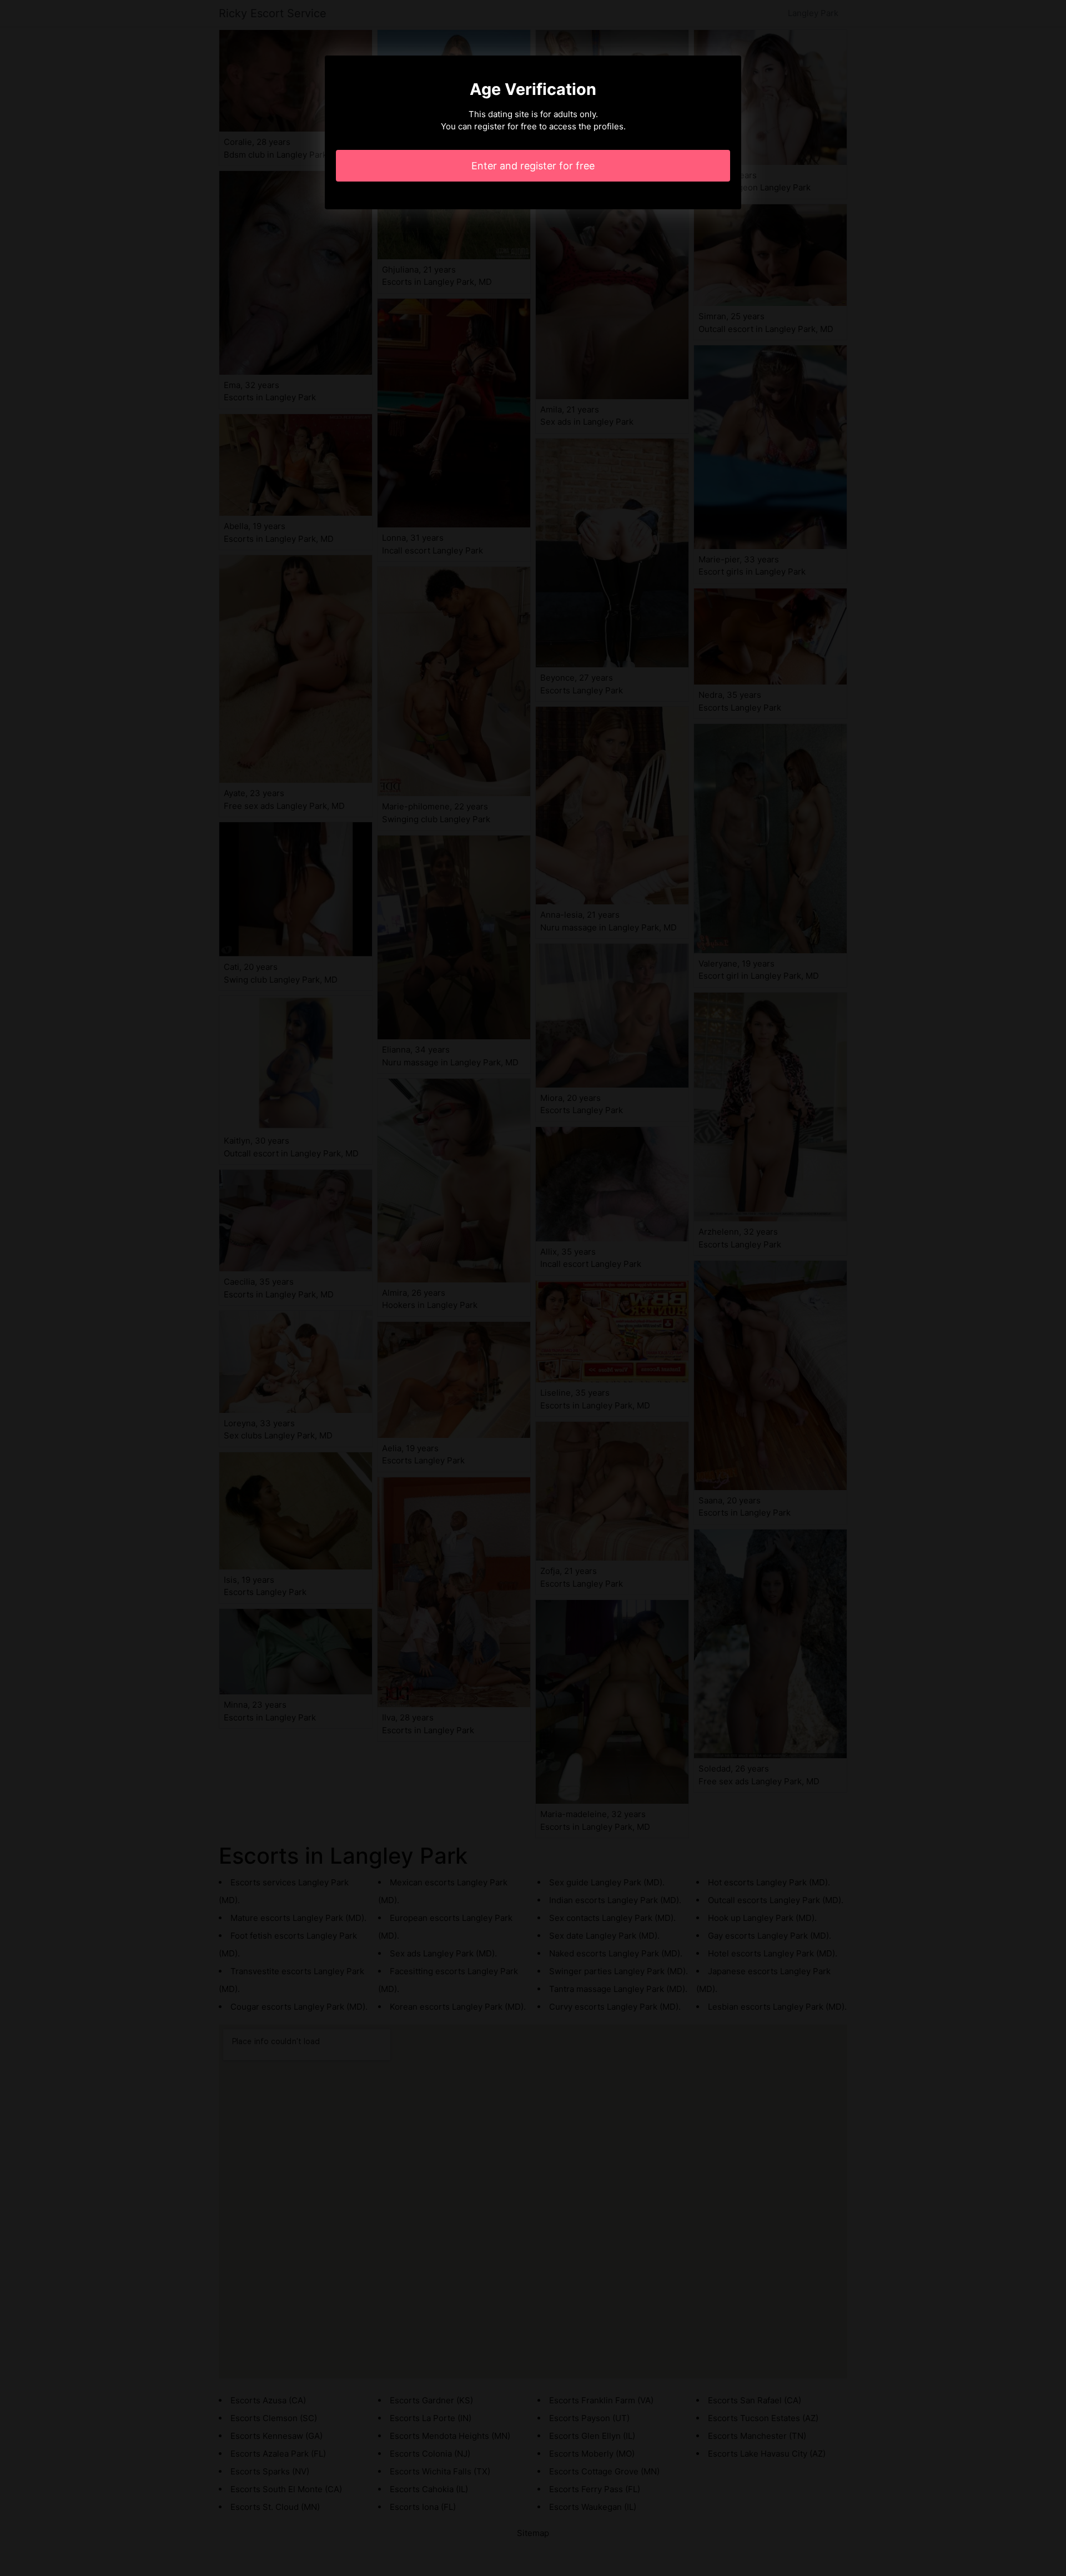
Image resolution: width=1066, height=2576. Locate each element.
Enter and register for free (533, 166)
